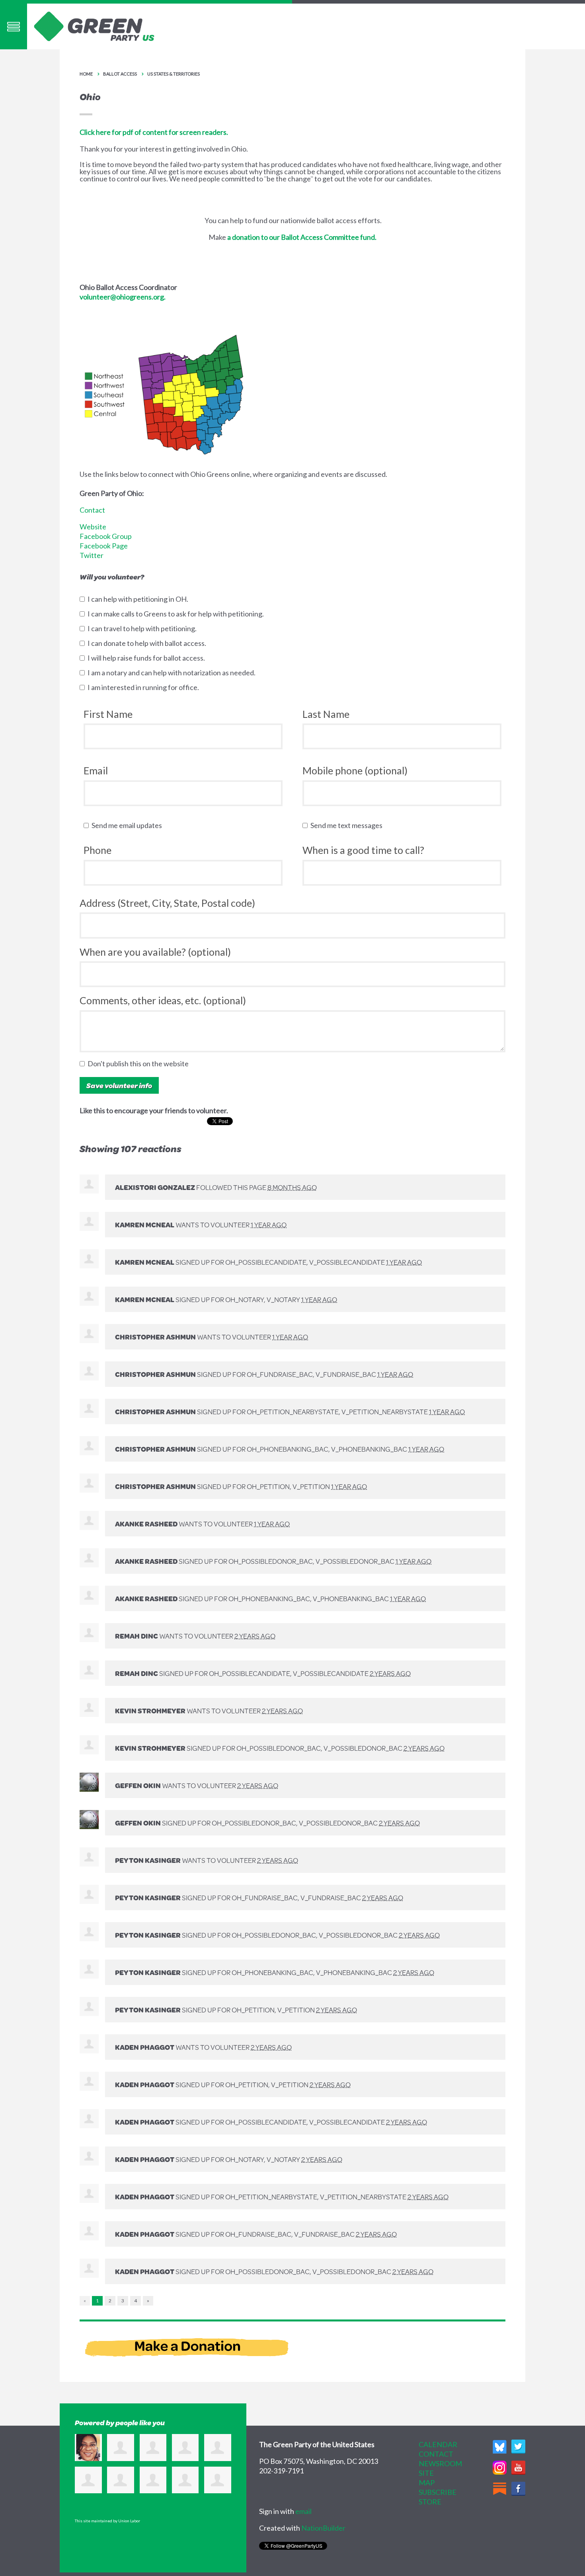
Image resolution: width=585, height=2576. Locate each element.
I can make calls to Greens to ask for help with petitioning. (177, 614)
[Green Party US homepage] (94, 25)
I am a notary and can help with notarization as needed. (173, 673)
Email (96, 770)
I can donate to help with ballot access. (149, 643)
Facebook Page (104, 546)
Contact (92, 510)
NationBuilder (323, 2528)
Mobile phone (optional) (355, 770)
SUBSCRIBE (438, 2492)
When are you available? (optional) (155, 952)
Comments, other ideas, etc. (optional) (163, 1000)
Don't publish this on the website (140, 1063)
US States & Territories (174, 74)
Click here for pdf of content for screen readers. (154, 132)
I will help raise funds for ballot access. (148, 658)
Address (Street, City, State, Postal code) (167, 903)
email (303, 2511)
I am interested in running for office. (145, 687)
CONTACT (436, 2454)
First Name (108, 714)
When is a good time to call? (363, 850)
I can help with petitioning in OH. (140, 599)
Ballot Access (120, 74)
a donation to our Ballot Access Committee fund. (301, 237)
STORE (430, 2502)
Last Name (326, 714)
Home (86, 74)
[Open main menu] (14, 26)
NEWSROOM (440, 2463)
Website (93, 527)
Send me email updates (129, 825)
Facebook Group (106, 536)
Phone (97, 850)
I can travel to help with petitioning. (144, 628)
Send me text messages (348, 825)
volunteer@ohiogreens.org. (123, 297)
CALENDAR (438, 2444)
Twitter (92, 555)
